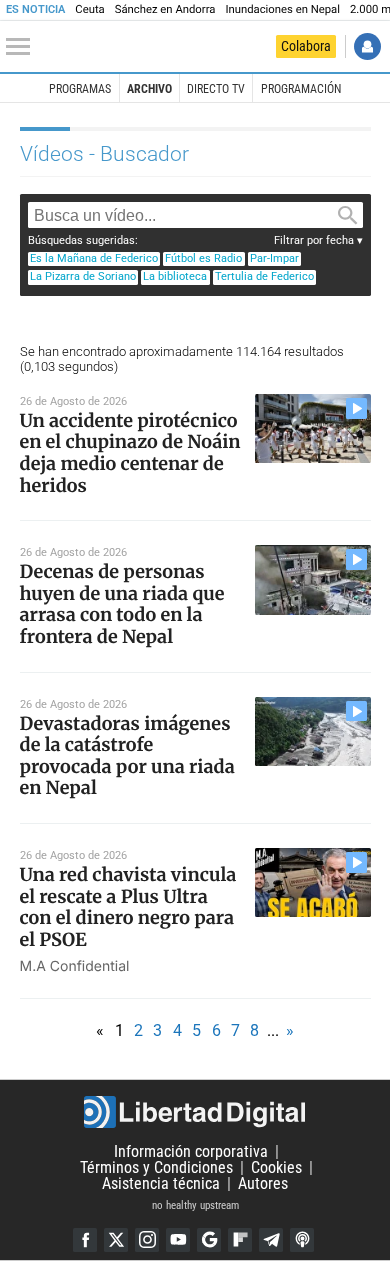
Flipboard (240, 1240)
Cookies (276, 1167)
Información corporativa (191, 1151)
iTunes (302, 1240)
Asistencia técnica (161, 1183)
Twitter (116, 1240)
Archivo (149, 89)
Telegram (271, 1240)
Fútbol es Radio (203, 258)
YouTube (178, 1240)
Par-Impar (274, 258)
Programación (301, 89)
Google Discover (209, 1240)
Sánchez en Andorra (165, 9)
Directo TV (216, 89)
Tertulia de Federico (264, 276)
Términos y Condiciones (156, 1167)
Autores (263, 1183)
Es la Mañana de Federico (94, 258)
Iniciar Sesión (367, 46)
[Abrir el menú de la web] (23, 47)
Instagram (147, 1240)
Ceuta (89, 9)
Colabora (306, 46)
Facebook (85, 1240)
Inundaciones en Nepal (282, 9)
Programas (80, 89)
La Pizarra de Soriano (83, 276)
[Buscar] (347, 216)
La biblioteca (175, 276)
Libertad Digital (195, 1112)
